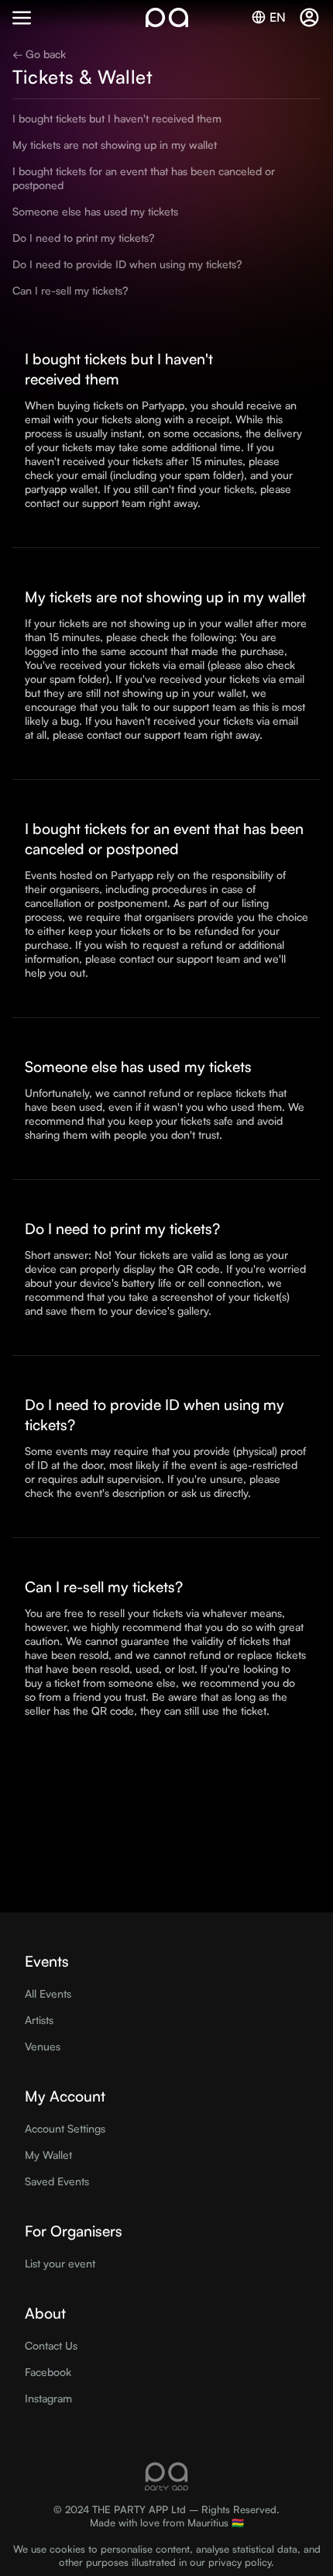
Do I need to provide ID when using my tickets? (127, 264)
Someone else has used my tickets (95, 211)
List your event (60, 2263)
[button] (22, 18)
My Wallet (48, 2155)
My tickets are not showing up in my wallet (115, 145)
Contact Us (51, 2345)
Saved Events (57, 2181)
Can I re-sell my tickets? (70, 290)
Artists (39, 2020)
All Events (48, 1993)
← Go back (39, 54)
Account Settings (65, 2128)
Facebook (48, 2372)
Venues (43, 2046)
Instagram (48, 2398)
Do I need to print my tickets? (83, 238)
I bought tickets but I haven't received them (117, 118)
